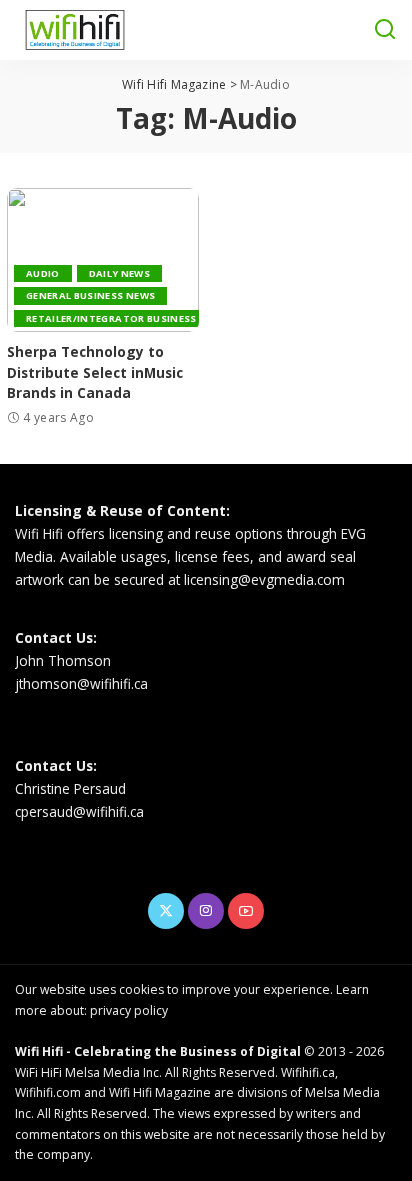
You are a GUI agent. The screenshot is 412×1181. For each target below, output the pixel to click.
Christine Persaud (70, 788)
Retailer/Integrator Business (111, 318)
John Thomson (63, 660)
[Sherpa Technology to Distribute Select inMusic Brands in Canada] (103, 260)
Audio (43, 273)
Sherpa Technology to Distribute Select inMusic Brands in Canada (95, 372)
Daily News (119, 273)
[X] (166, 911)
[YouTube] (246, 911)
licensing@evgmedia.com (264, 579)
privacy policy (129, 1010)
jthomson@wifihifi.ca (81, 683)
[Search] (385, 30)
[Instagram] (206, 911)
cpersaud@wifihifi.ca (79, 811)
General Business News (90, 295)
